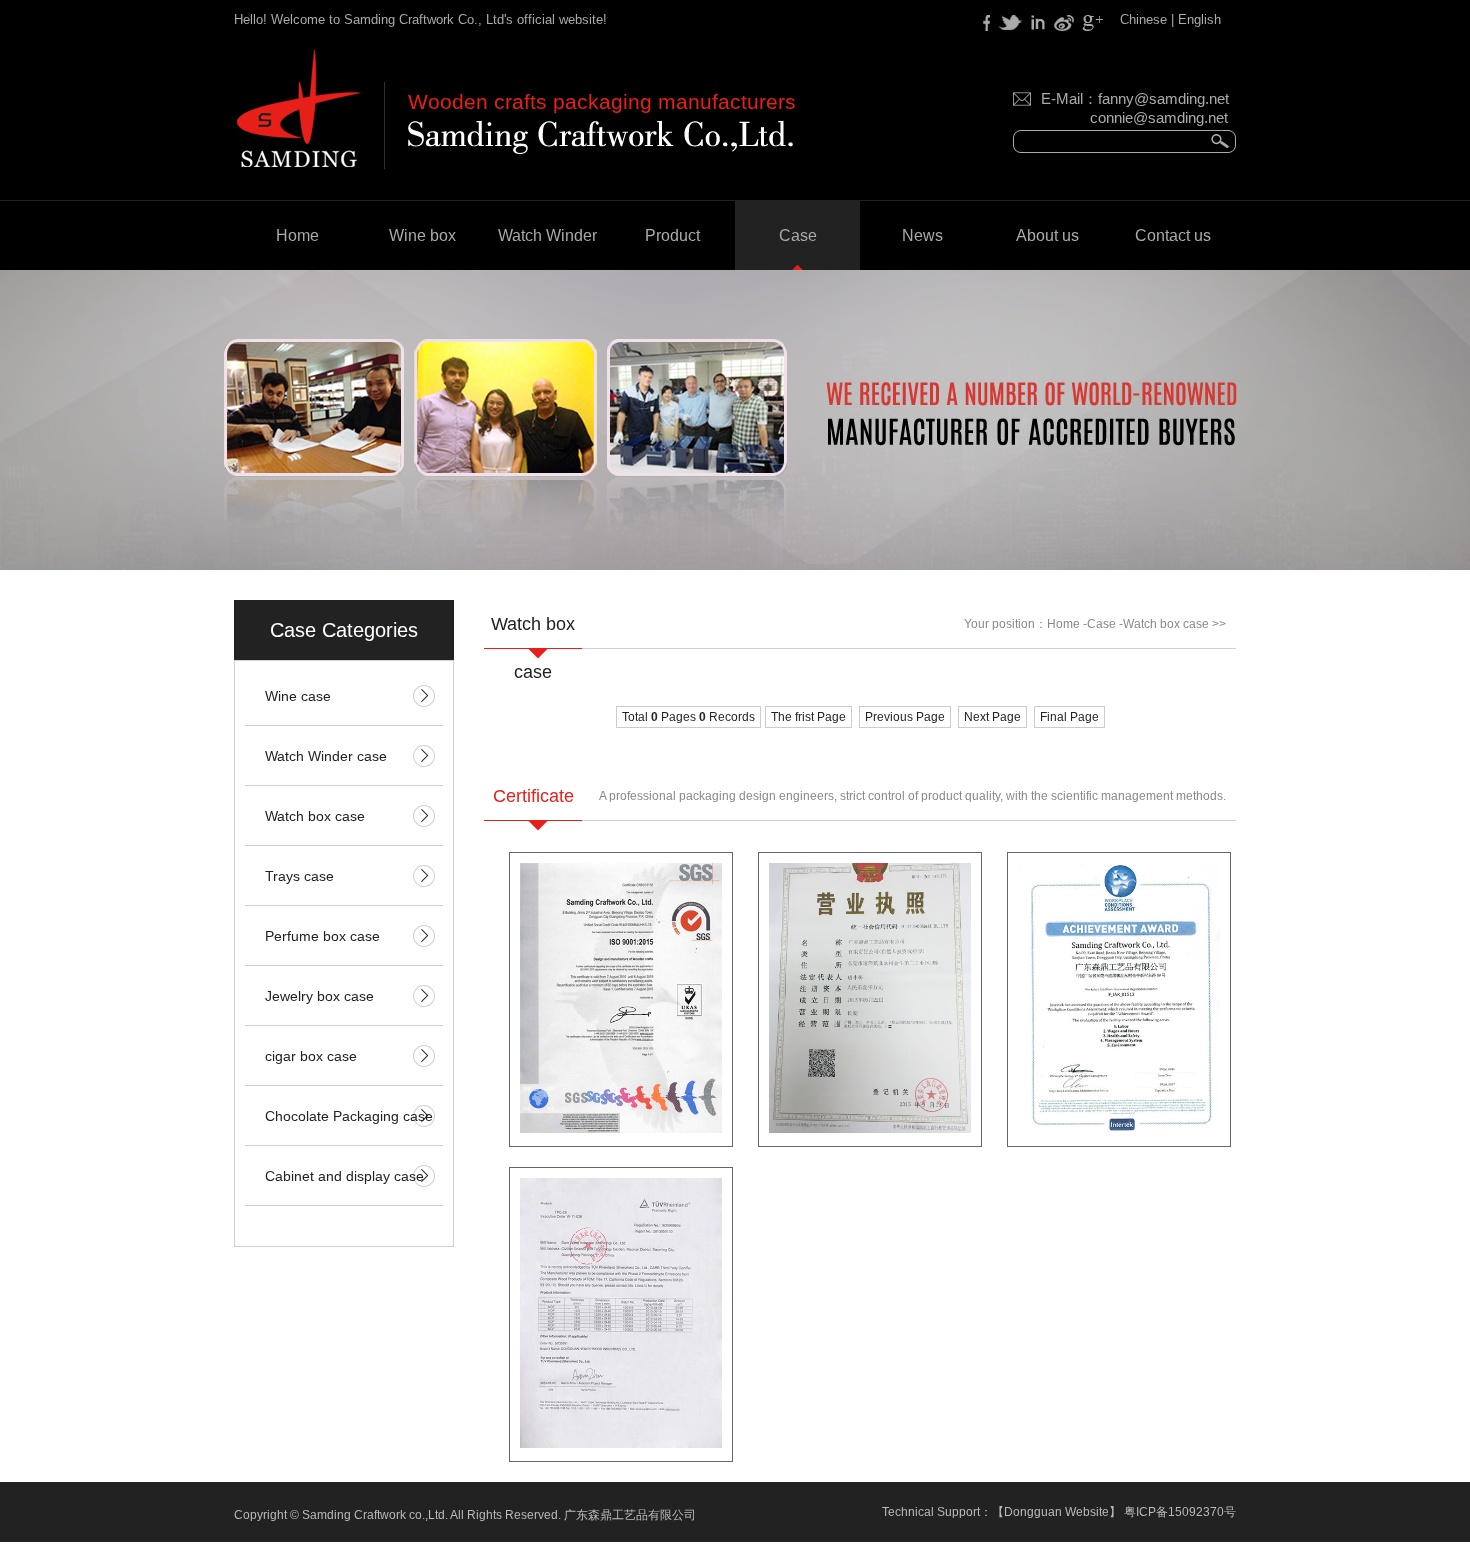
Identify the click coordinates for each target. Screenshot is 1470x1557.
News (922, 235)
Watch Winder (547, 235)
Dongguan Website (1056, 1512)
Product (672, 235)
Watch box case (1166, 624)
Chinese (1143, 19)
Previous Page (905, 717)
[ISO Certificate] (621, 1129)
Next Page (992, 717)
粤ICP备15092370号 (1180, 1512)
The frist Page (808, 717)
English (1199, 19)
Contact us (1173, 235)
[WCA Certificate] (1119, 1129)
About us (1047, 235)
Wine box (422, 235)
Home (297, 235)
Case (798, 235)
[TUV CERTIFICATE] (621, 1444)
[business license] (870, 1129)
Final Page (1069, 717)
